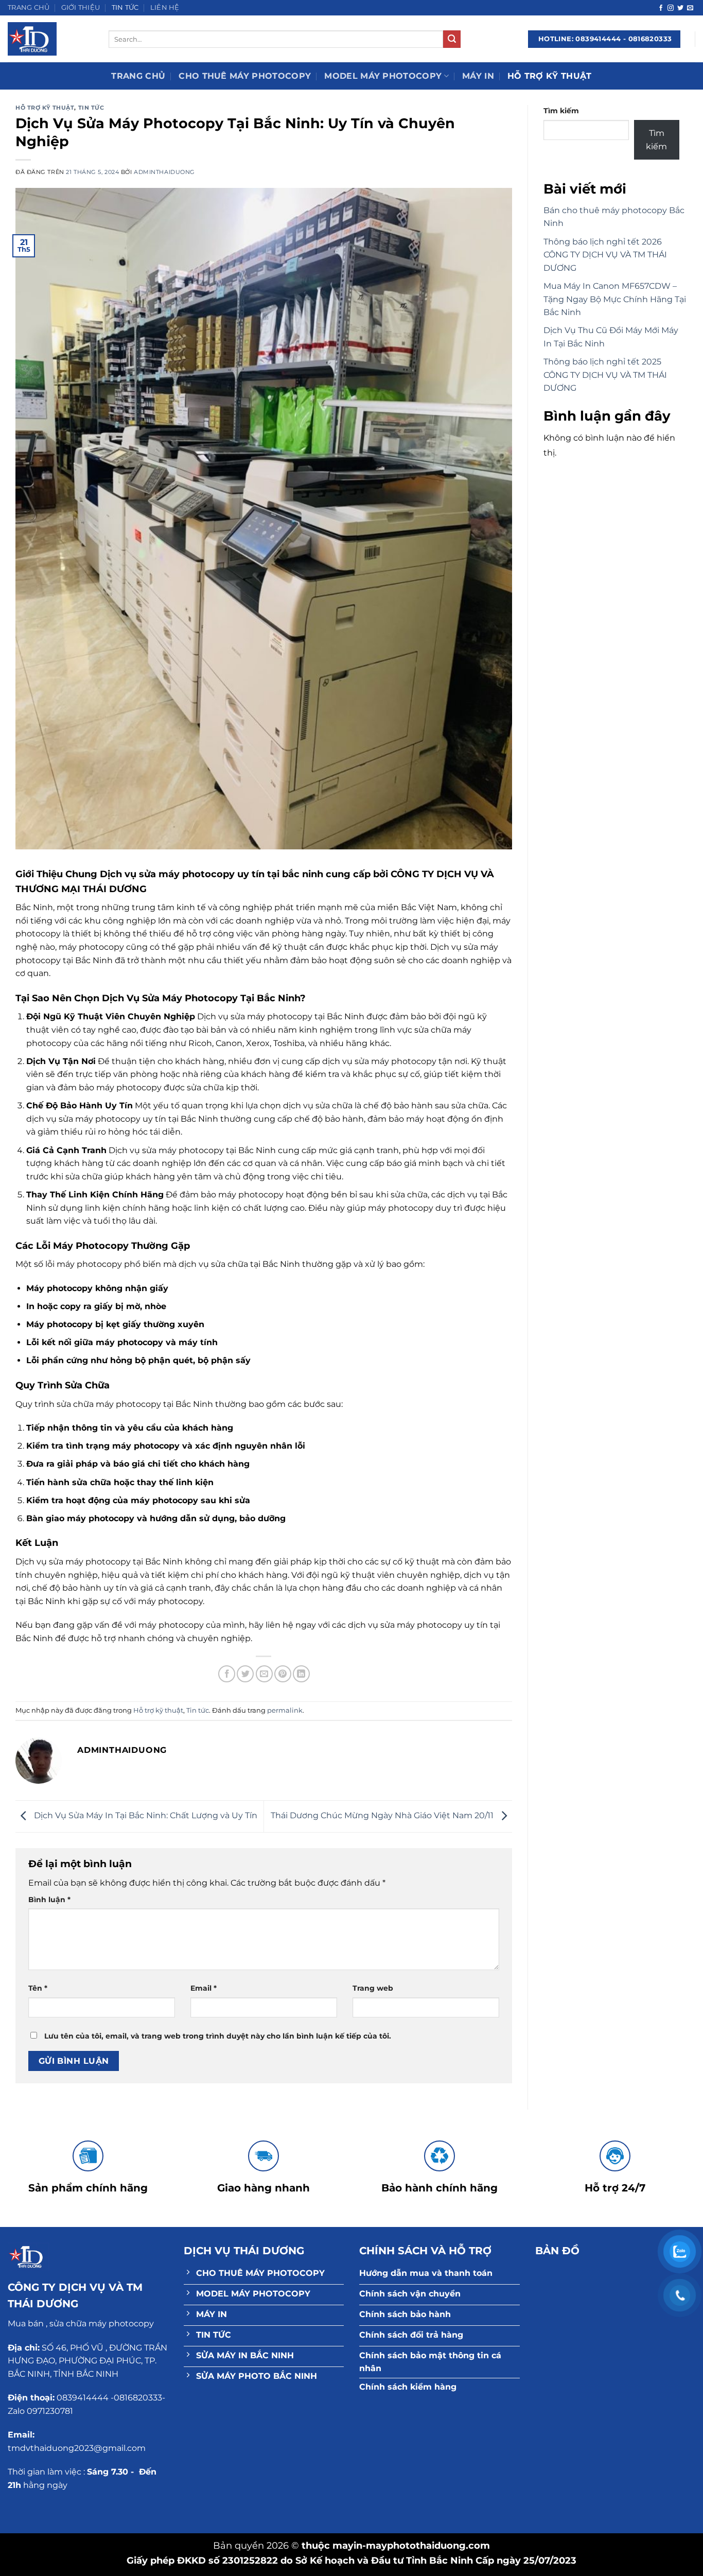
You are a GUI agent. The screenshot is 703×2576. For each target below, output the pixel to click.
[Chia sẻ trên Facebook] (227, 1674)
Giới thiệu (81, 7)
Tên (38, 1988)
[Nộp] (452, 39)
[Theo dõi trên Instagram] (671, 8)
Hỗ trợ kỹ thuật (550, 76)
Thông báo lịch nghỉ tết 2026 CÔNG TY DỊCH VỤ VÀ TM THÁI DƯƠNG (605, 255)
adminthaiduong (164, 172)
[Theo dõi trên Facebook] (661, 8)
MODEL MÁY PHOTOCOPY (383, 76)
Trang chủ (29, 7)
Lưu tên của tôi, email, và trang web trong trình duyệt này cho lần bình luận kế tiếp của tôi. (218, 2036)
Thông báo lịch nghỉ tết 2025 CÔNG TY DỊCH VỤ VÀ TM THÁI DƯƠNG (605, 375)
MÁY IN (478, 76)
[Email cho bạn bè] (264, 1674)
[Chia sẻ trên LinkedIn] (301, 1674)
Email (204, 1988)
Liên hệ (165, 7)
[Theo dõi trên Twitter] (680, 8)
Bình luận (49, 1900)
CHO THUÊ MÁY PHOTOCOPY (245, 76)
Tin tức (125, 7)
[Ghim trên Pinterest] (283, 1674)
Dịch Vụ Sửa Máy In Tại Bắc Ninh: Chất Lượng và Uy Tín (145, 1816)
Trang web (373, 1988)
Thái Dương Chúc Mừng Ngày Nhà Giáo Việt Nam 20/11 (383, 1816)
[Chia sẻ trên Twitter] (245, 1674)
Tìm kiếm (561, 111)
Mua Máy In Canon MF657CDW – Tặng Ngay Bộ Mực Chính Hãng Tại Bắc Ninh (615, 299)
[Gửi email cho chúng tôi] (690, 8)
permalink (285, 1710)
